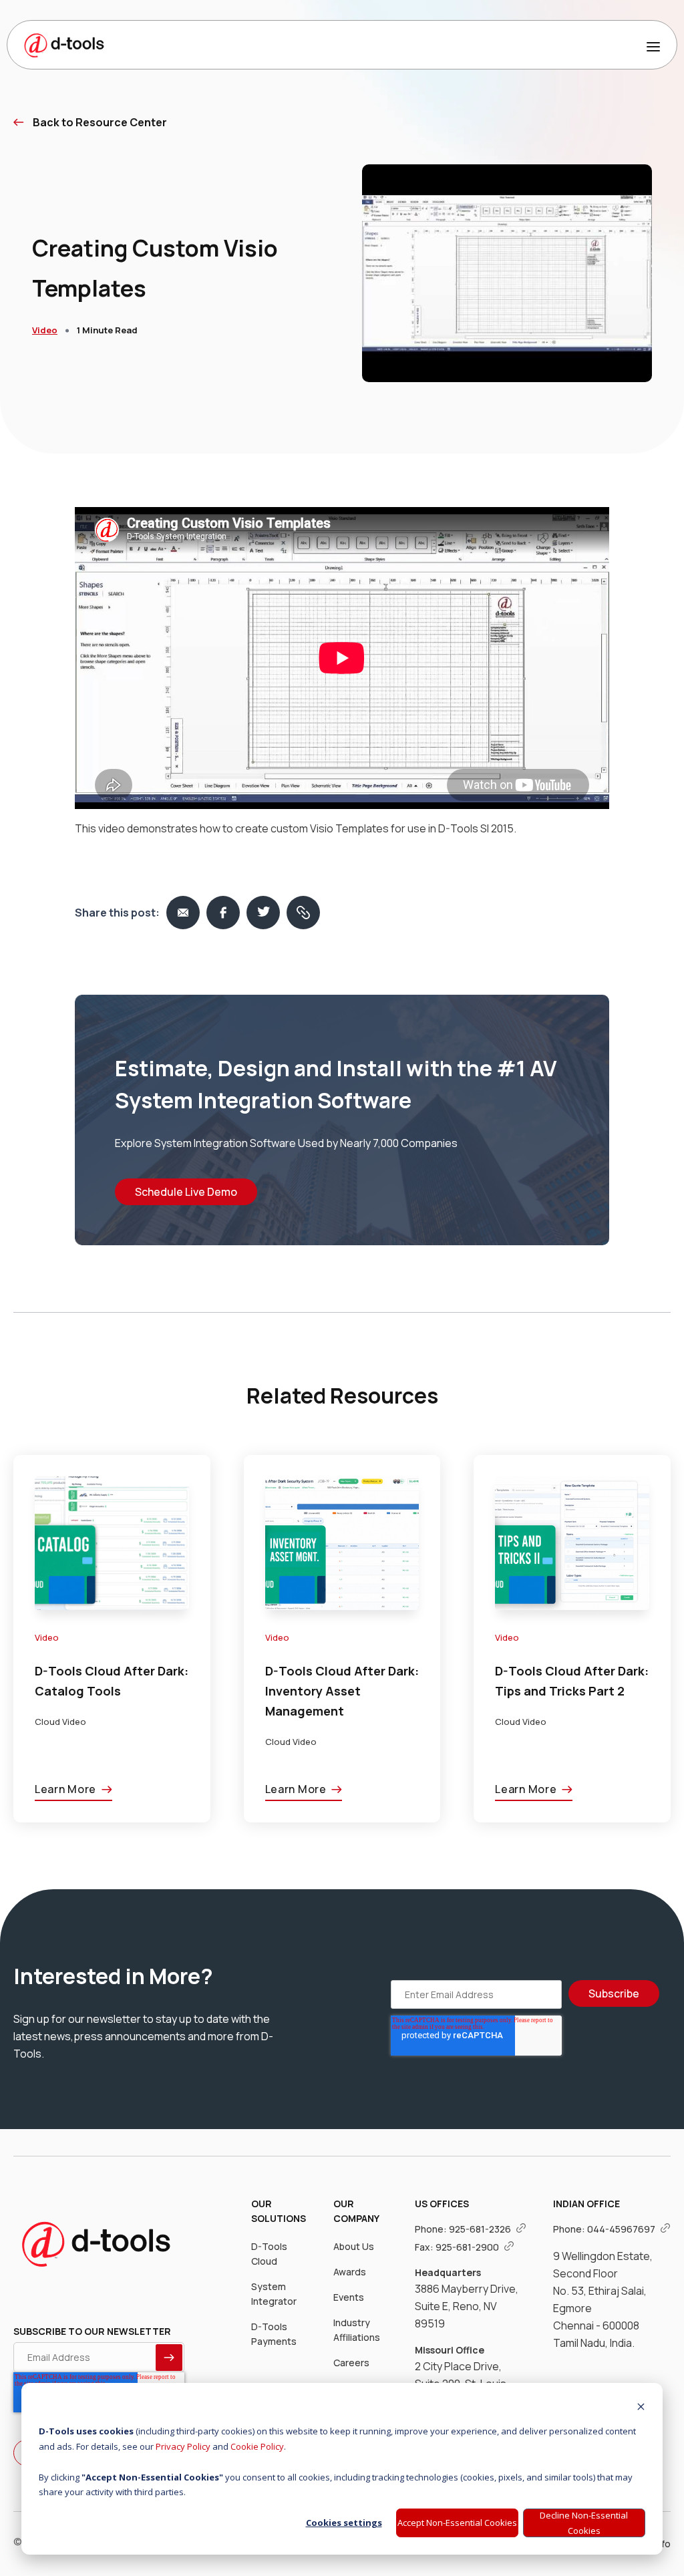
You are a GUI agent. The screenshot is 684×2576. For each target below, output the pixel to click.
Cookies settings (344, 2523)
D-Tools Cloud (269, 2254)
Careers (351, 2363)
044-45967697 (622, 2229)
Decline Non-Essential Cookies (584, 2523)
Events (349, 2297)
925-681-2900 (468, 2247)
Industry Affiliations (357, 2330)
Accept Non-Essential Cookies (457, 2523)
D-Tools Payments (274, 2334)
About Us (354, 2246)
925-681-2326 (481, 2229)
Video (45, 330)
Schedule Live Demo (186, 1192)
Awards (350, 2272)
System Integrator (274, 2294)
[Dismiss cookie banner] (641, 2408)
